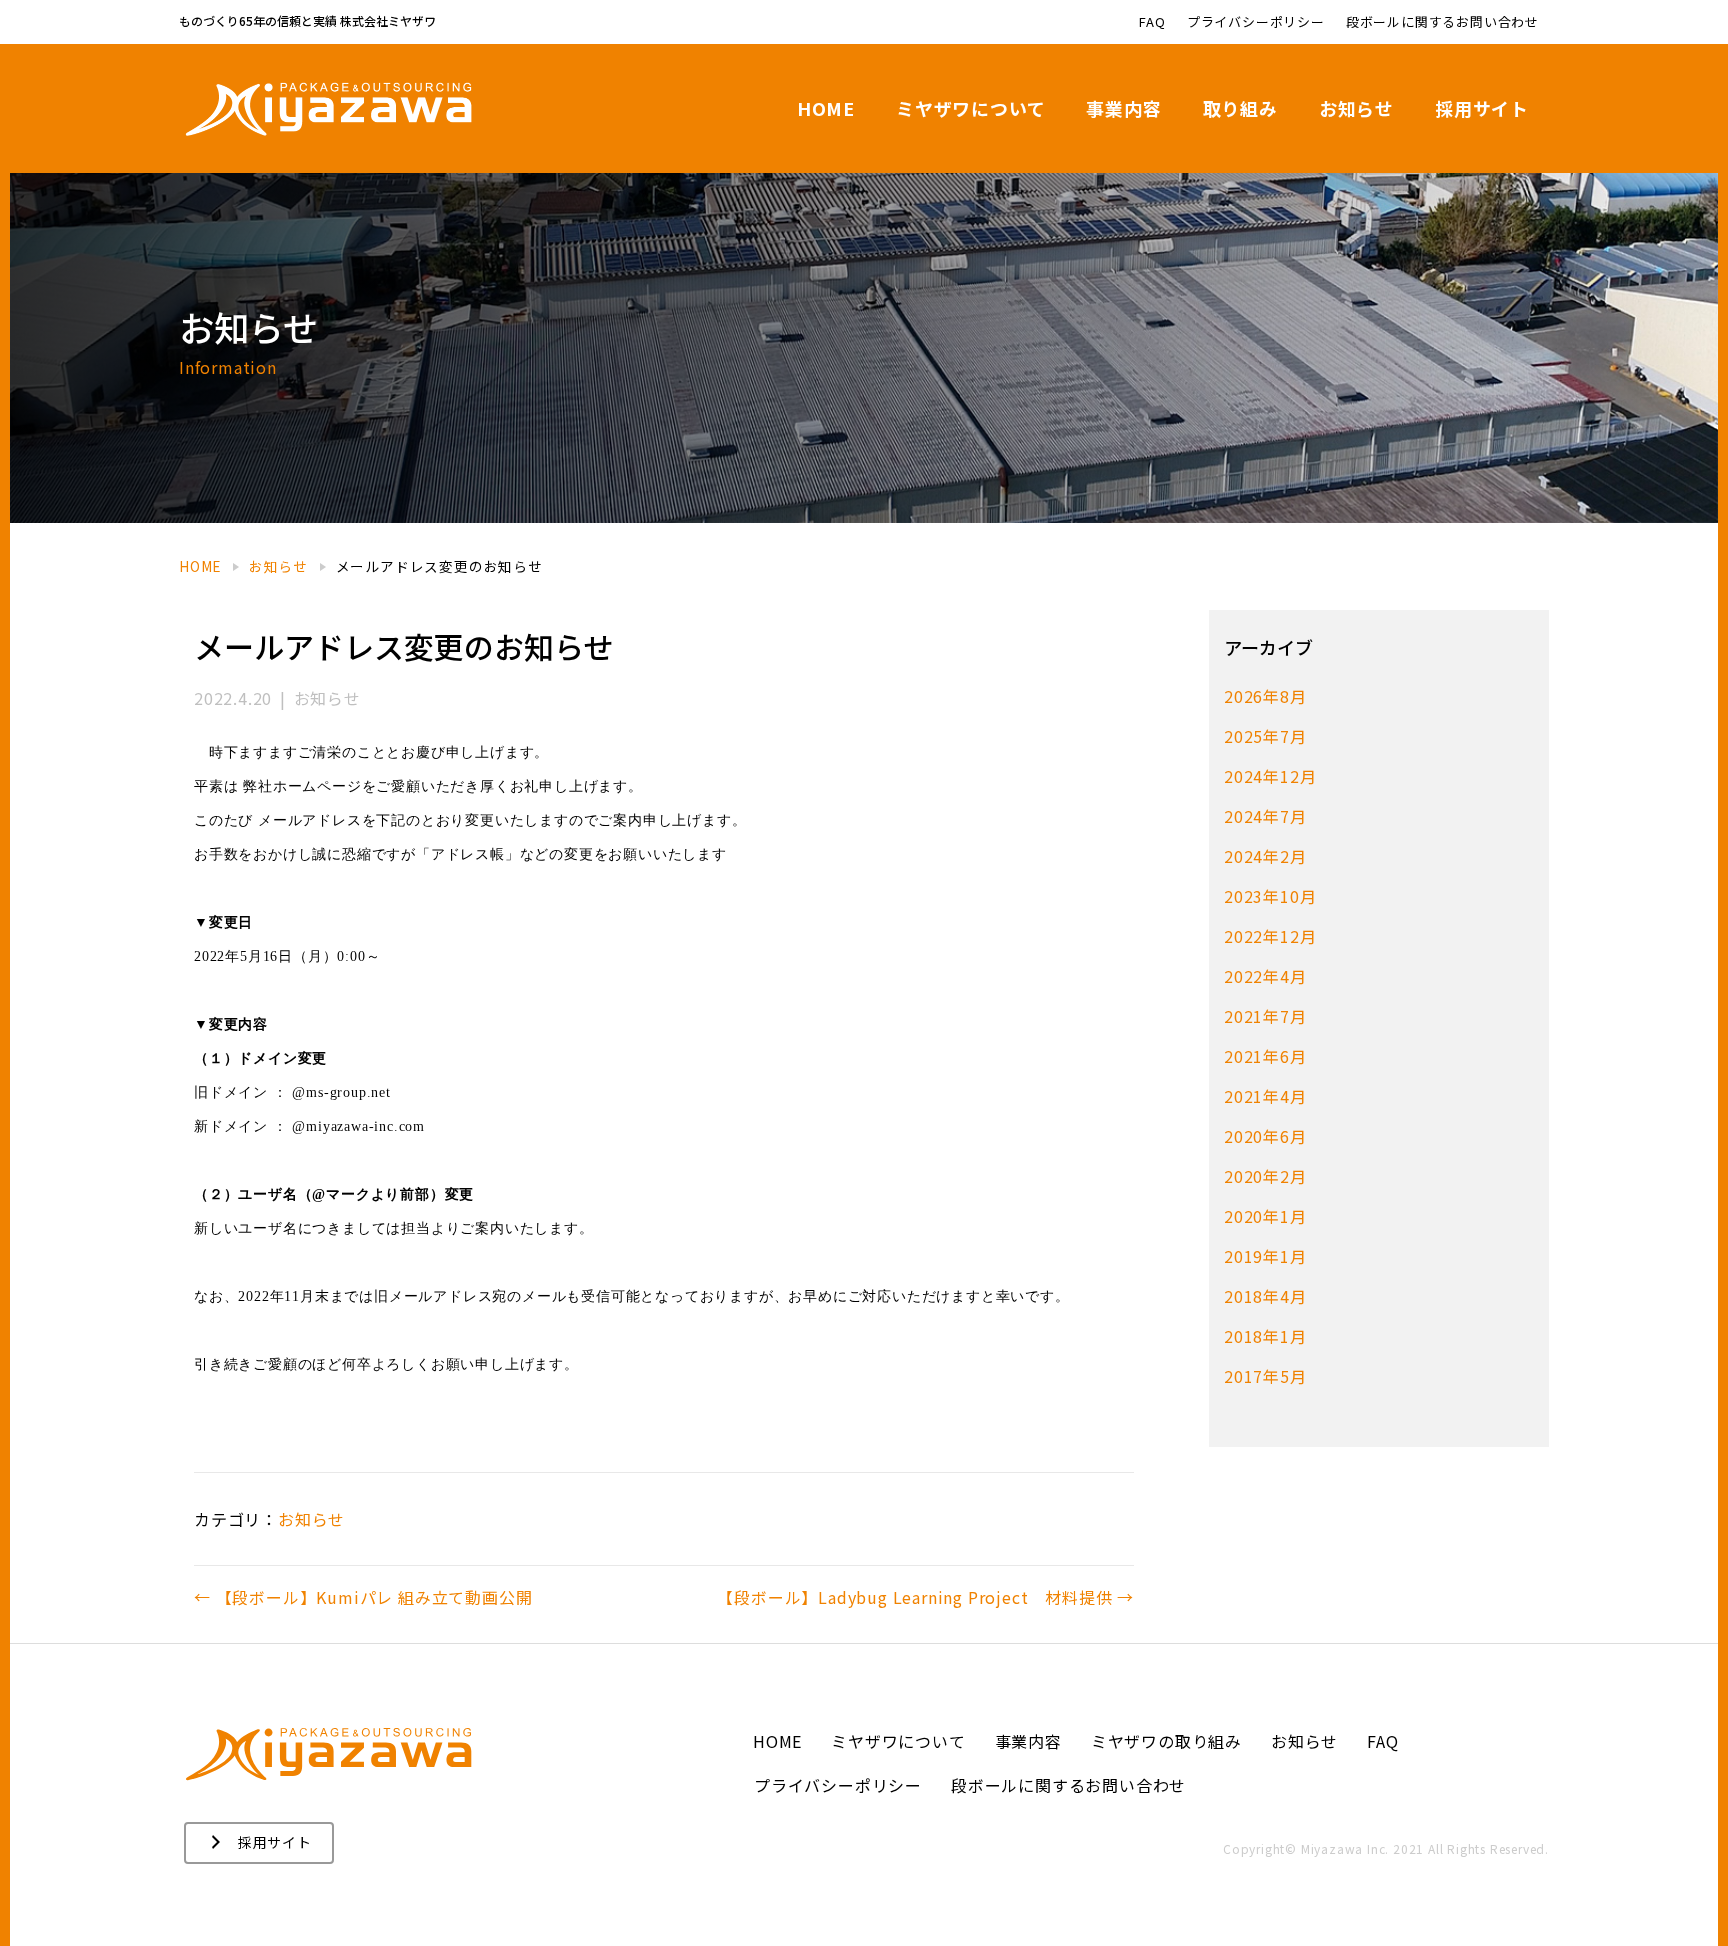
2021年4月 (1265, 1096)
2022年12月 (1270, 936)
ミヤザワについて (970, 108)
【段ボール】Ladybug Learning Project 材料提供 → (925, 1597)
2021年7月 (1265, 1016)
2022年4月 (1265, 976)
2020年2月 (1265, 1176)
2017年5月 (1265, 1376)
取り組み (1240, 108)
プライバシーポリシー (1256, 21)
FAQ (1152, 21)
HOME (826, 108)
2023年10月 (1270, 896)
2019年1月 (1265, 1256)
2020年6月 (1265, 1136)
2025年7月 (1265, 736)
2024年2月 (1265, 856)
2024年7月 (1265, 816)
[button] (259, 1843)
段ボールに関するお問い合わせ (1442, 21)
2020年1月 (1265, 1216)
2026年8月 (1265, 696)
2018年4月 (1265, 1296)
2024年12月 (1270, 776)
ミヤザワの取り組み (1166, 1741)
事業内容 (1123, 108)
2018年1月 (1265, 1336)
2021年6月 (1265, 1056)
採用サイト (1482, 108)
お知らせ (1356, 108)
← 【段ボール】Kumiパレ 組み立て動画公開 (363, 1597)
